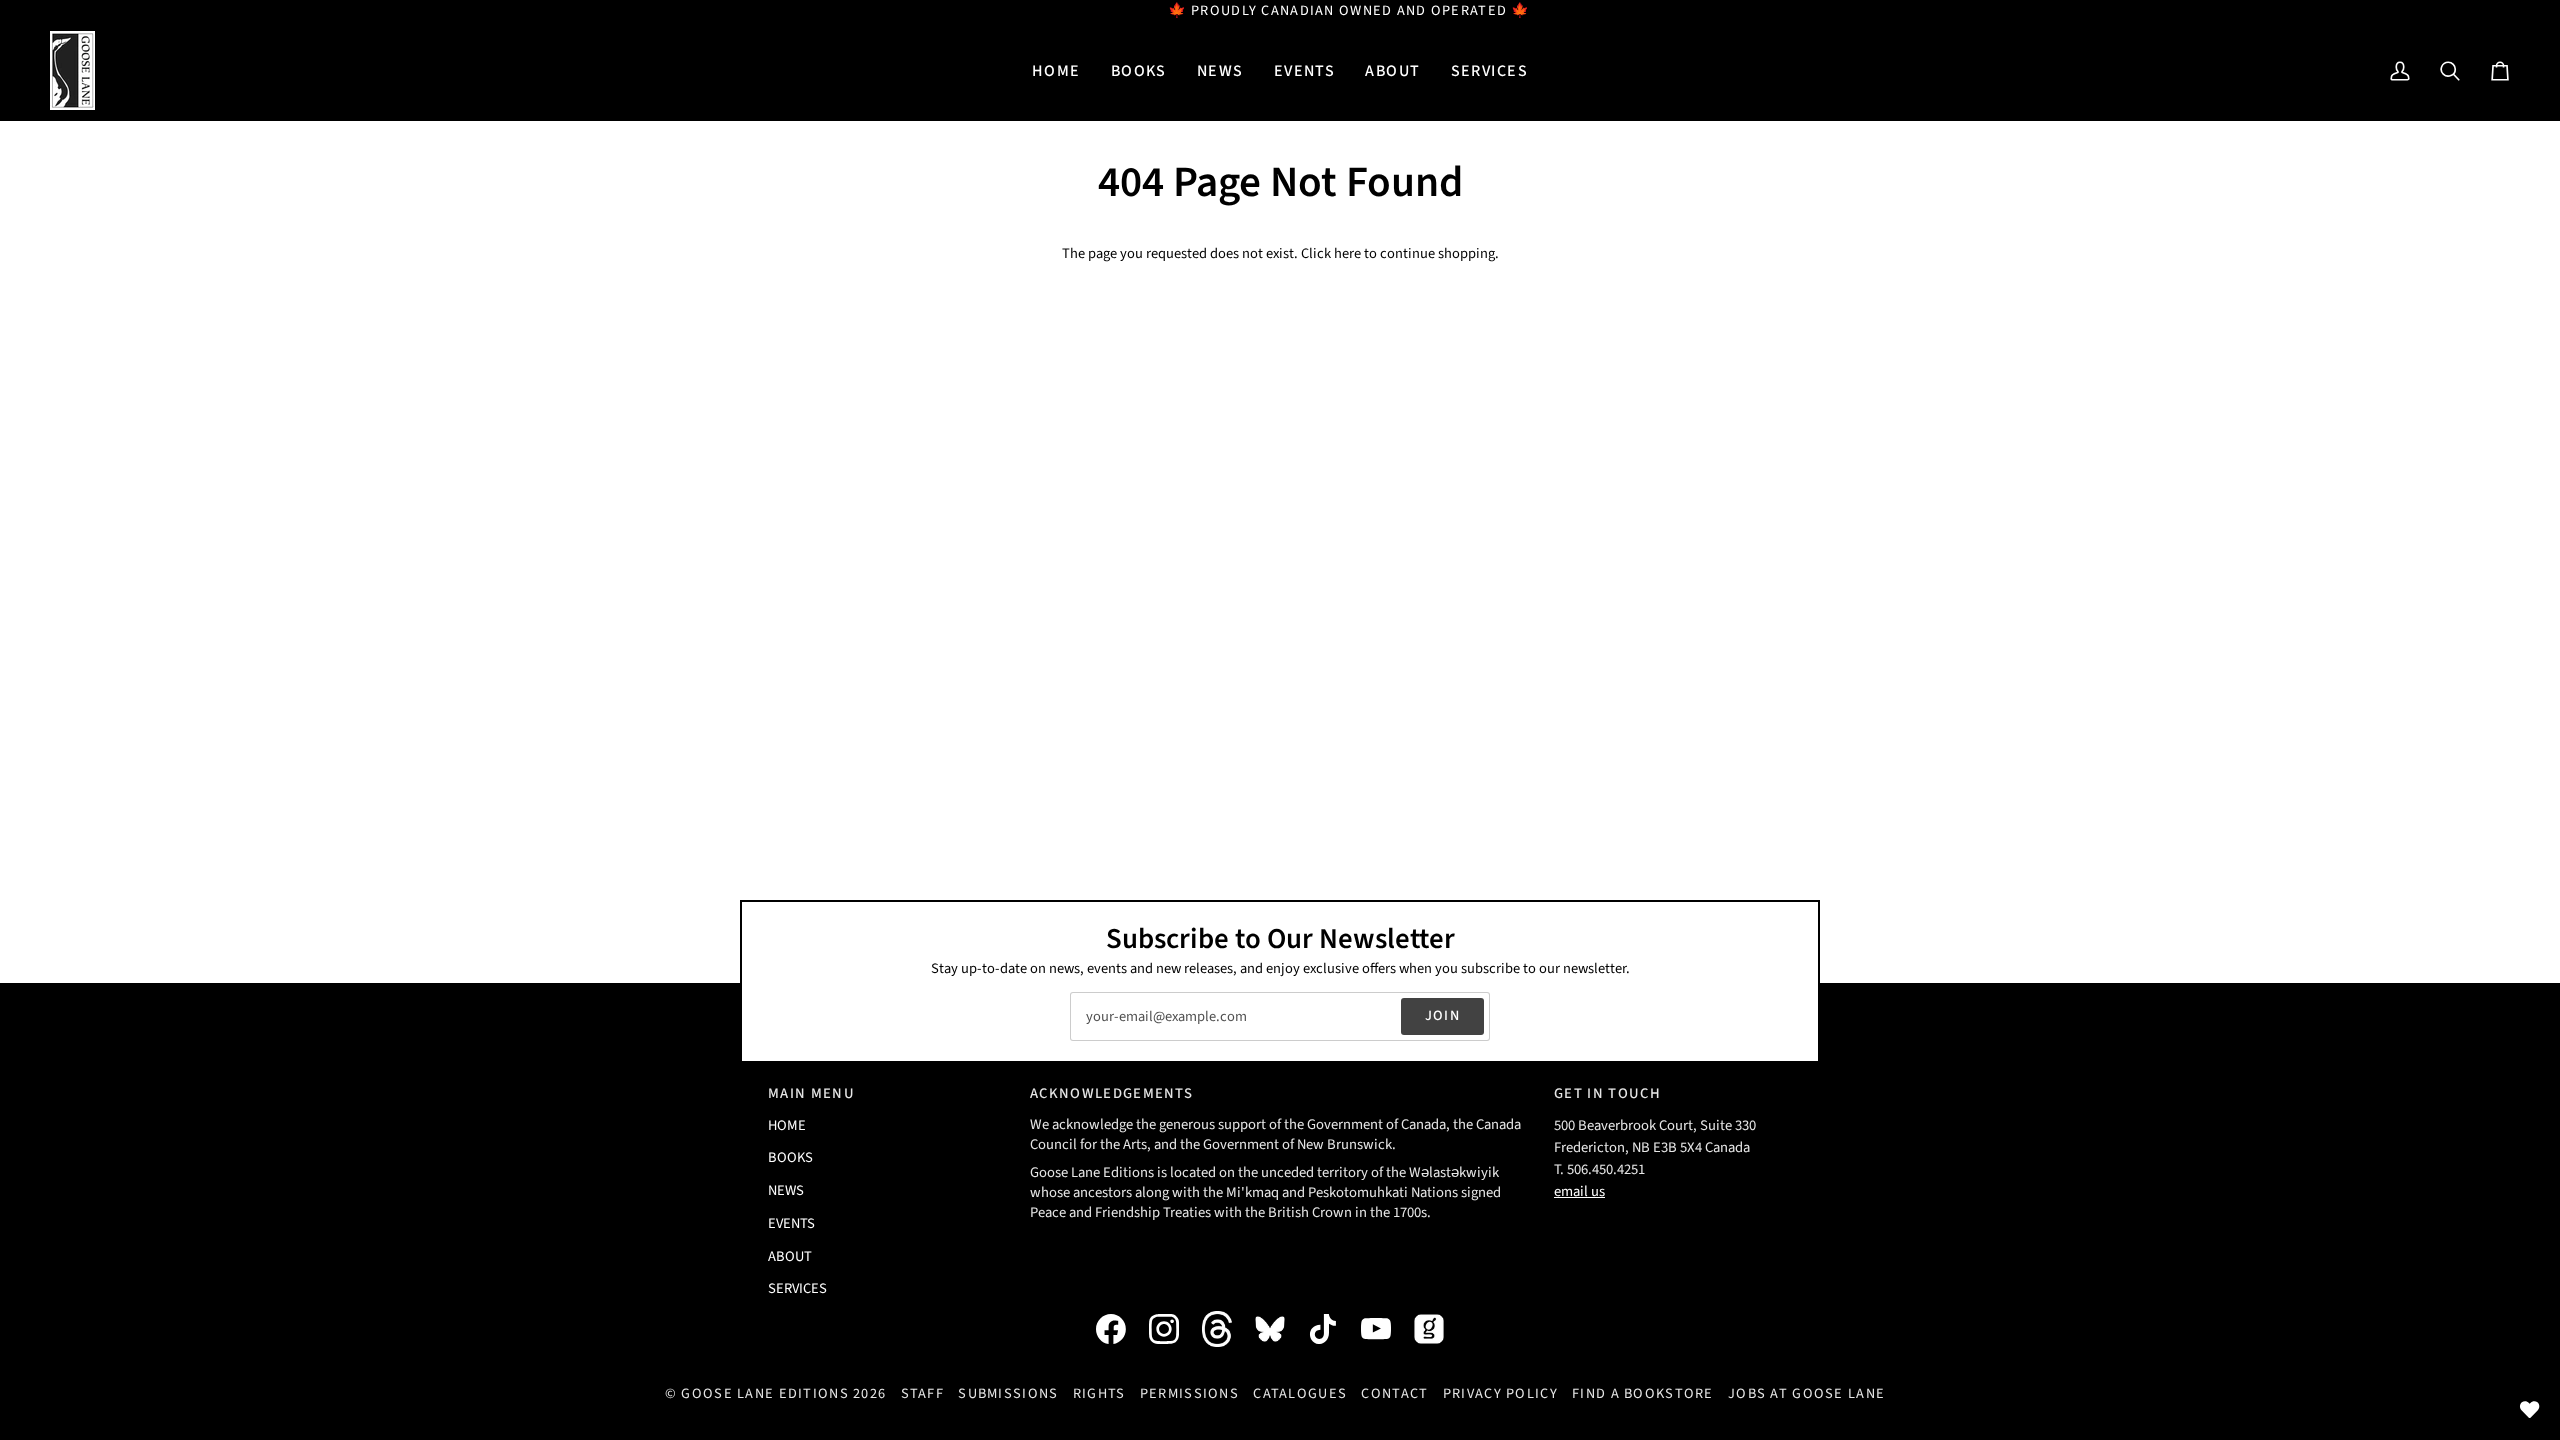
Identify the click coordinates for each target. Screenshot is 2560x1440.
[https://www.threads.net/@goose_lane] (1227, 1328)
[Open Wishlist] (2530, 1410)
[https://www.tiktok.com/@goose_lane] (1333, 1329)
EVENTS (791, 1223)
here (1347, 253)
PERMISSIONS (1189, 1393)
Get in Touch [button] (1607, 1093)
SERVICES (797, 1288)
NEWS (786, 1190)
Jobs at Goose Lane (1806, 1393)
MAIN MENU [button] (811, 1093)
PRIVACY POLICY (1500, 1393)
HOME (787, 1125)
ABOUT (790, 1256)
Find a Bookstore (1643, 1393)
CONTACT (1394, 1393)
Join (1442, 1015)
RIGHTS (1099, 1393)
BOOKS (790, 1157)
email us (1579, 1191)
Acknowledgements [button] (1111, 1093)
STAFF (922, 1393)
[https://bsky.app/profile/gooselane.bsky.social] (1280, 1329)
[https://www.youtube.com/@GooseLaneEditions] (1386, 1329)
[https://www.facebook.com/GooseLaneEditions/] (1121, 1329)
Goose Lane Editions (764, 1393)
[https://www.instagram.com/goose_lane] (1174, 1329)
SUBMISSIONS (1008, 1393)
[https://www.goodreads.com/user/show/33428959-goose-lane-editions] (1439, 1329)
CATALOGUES (1300, 1393)
